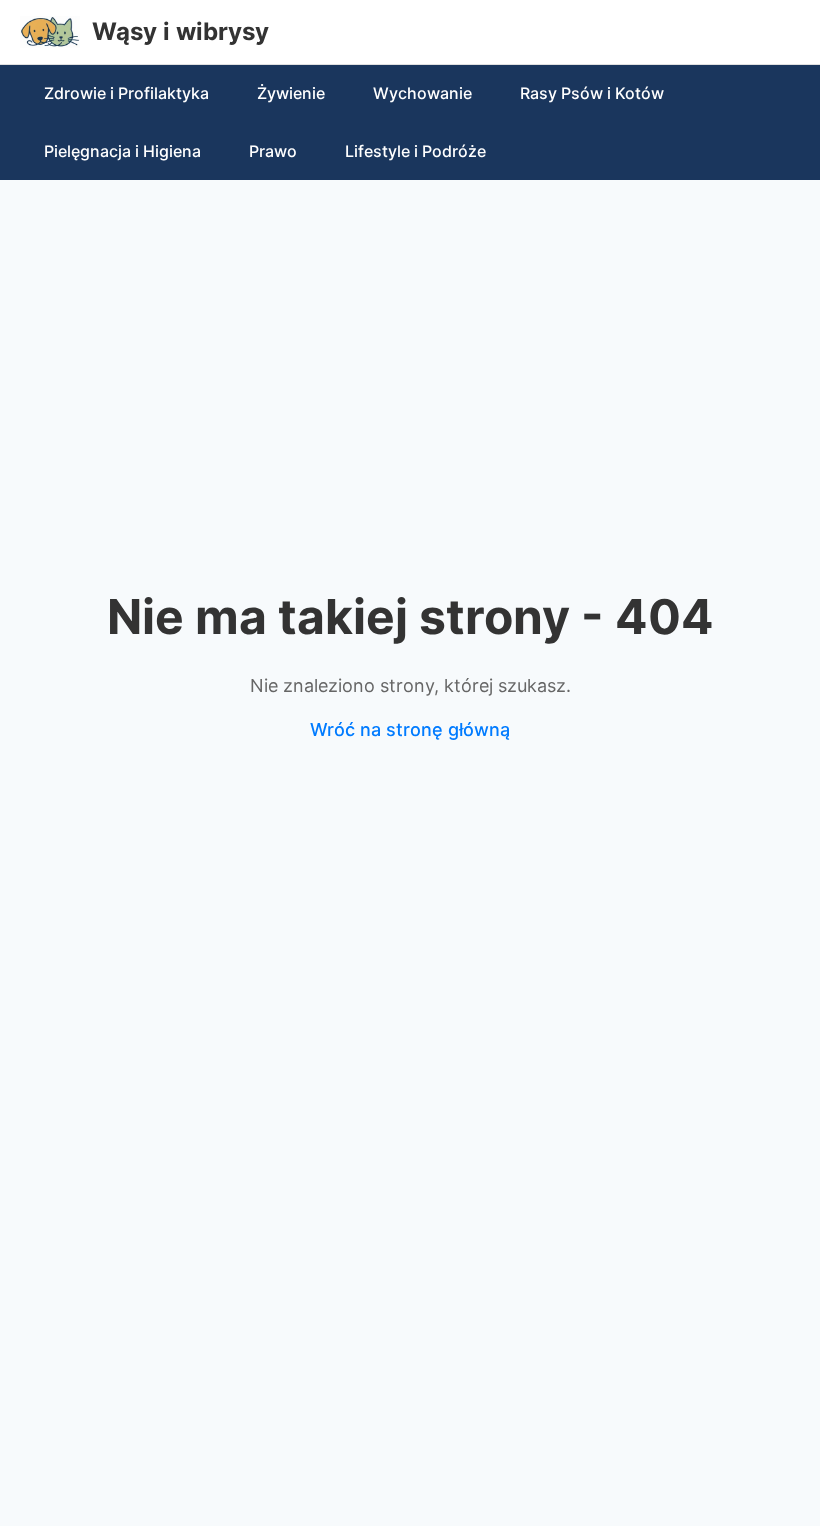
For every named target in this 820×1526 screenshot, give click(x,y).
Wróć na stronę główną (410, 729)
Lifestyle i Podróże (415, 151)
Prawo (273, 151)
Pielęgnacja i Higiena (122, 151)
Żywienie (291, 93)
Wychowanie (422, 93)
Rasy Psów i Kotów (592, 93)
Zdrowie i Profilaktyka (126, 93)
